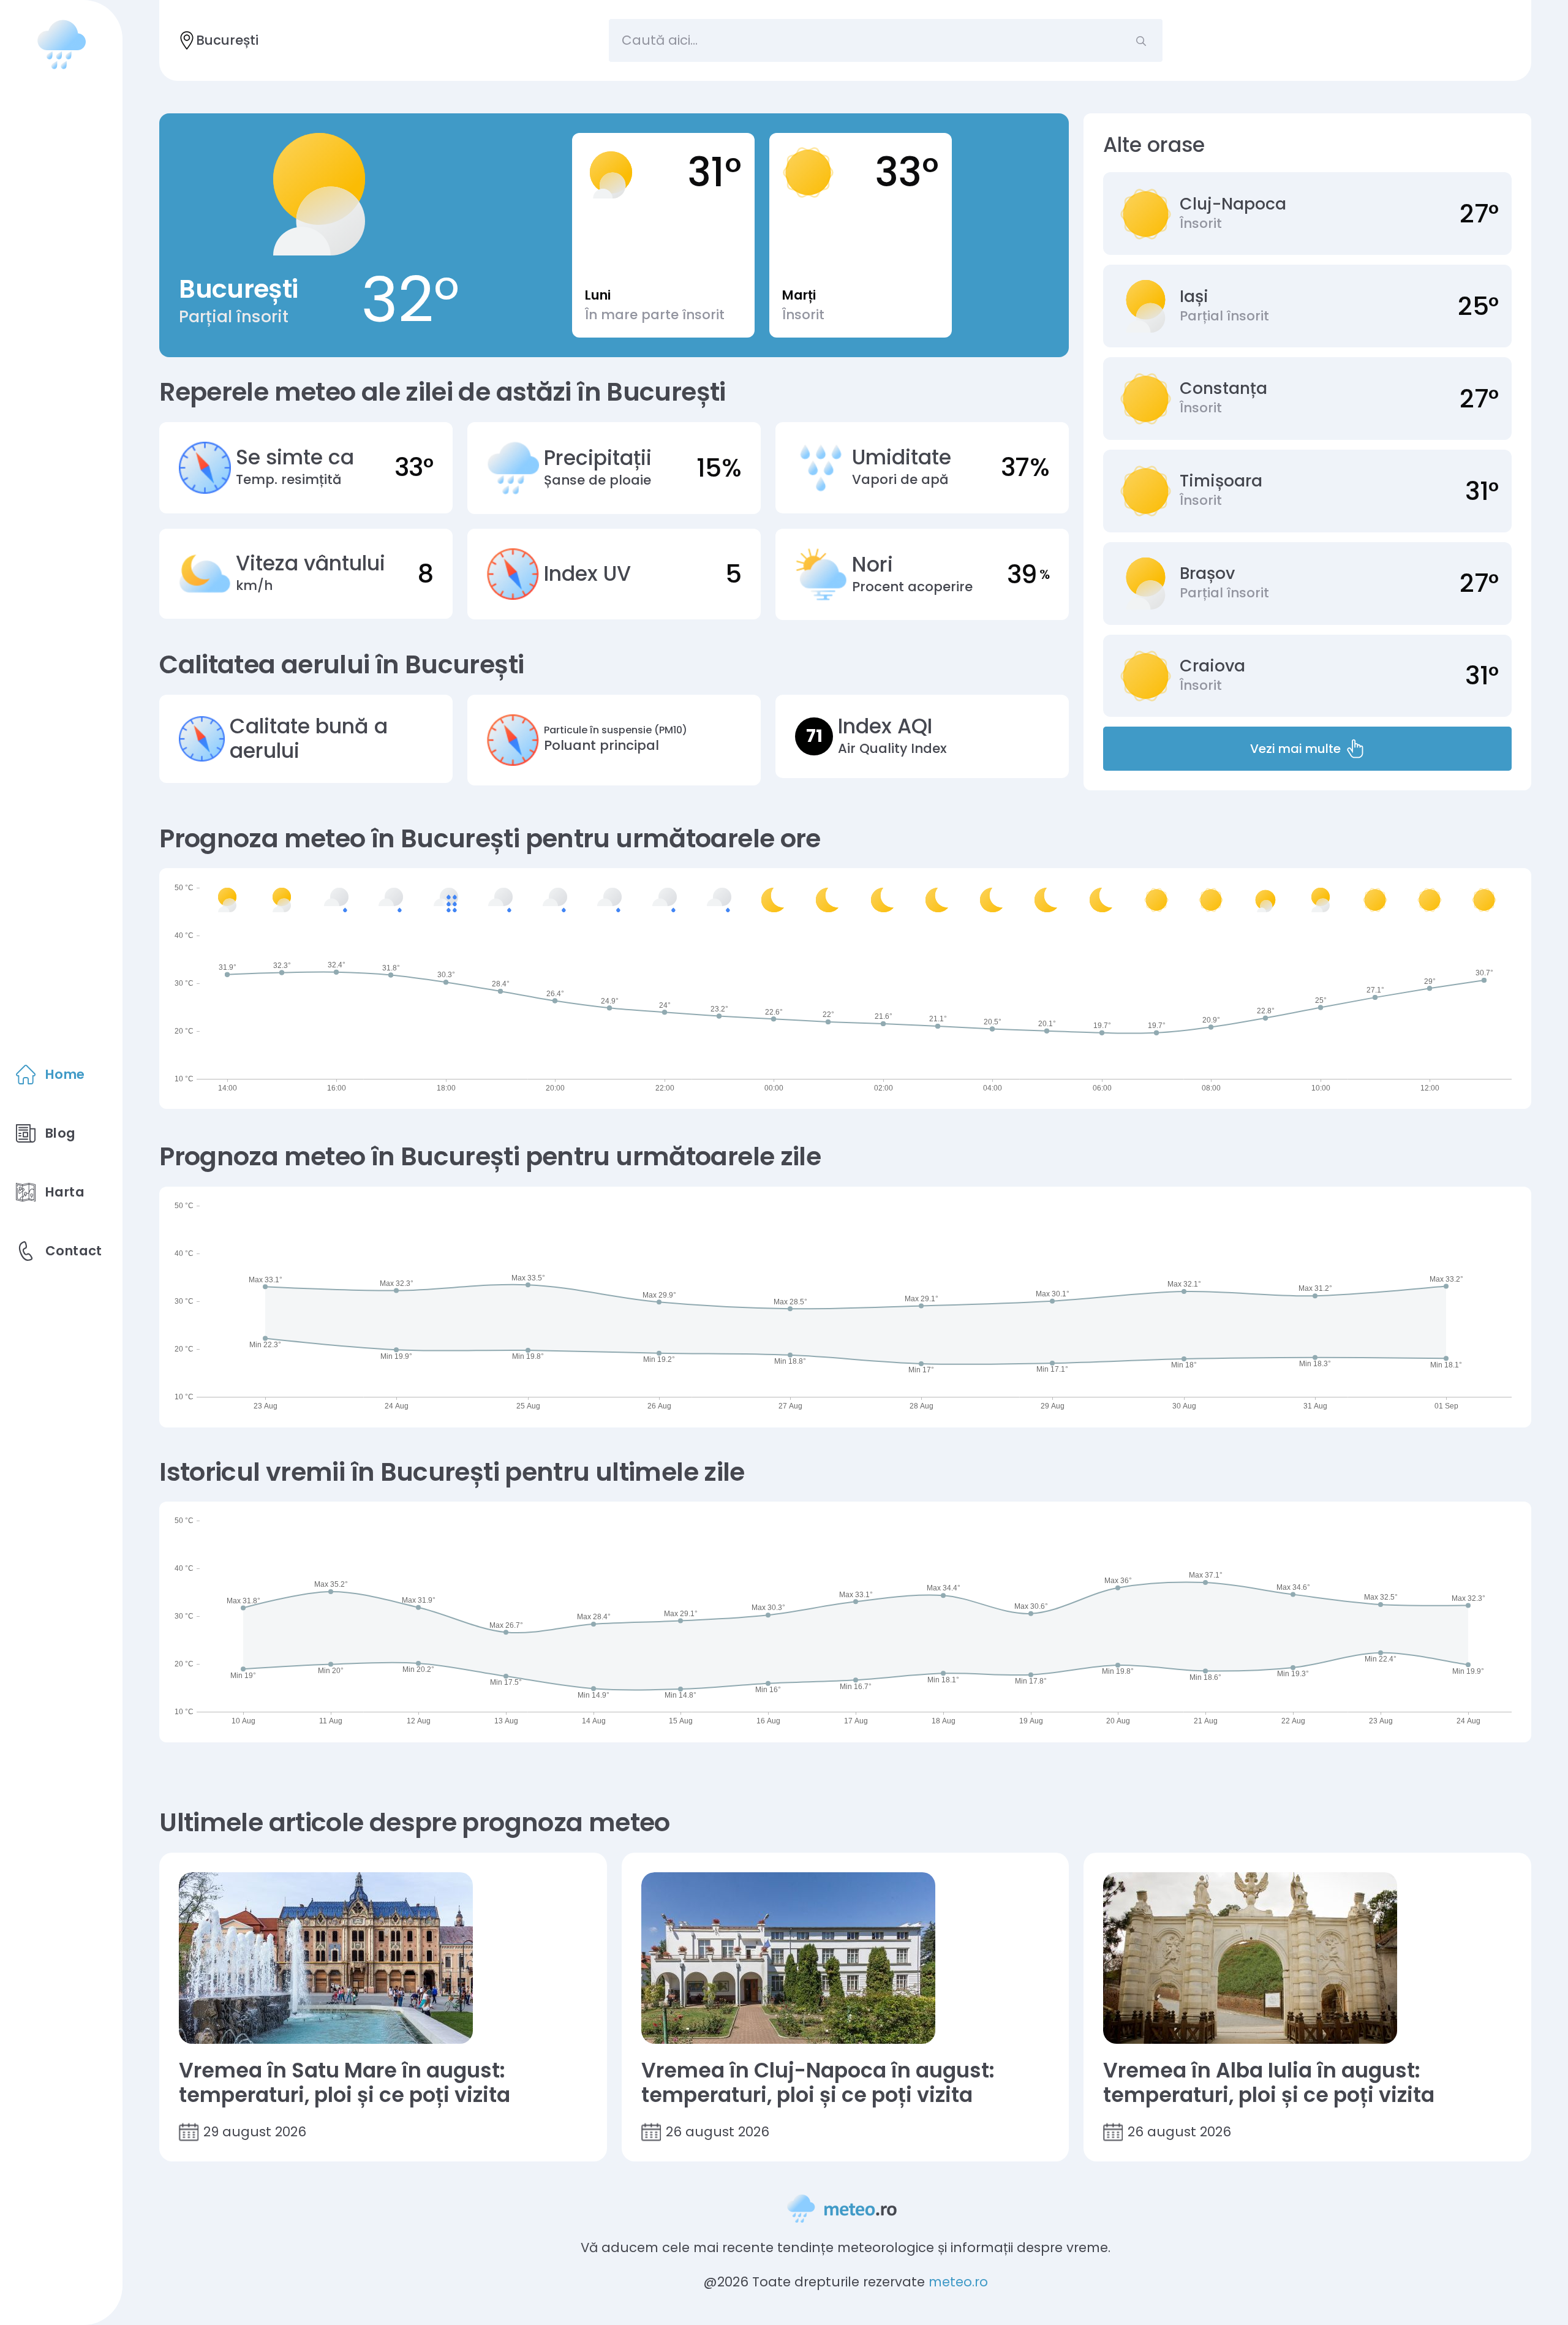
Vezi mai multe (1295, 749)
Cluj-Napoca (1233, 204)
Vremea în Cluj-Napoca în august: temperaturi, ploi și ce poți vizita (818, 2083)
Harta (65, 1192)
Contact (74, 1251)
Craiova (1212, 666)
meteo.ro (958, 2282)
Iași (1194, 297)
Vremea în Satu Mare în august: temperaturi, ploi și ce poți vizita (345, 2083)
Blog (61, 1133)
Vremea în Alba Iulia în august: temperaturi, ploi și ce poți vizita (1269, 2083)
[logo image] (61, 44)
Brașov (1207, 573)
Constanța (1223, 388)
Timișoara (1221, 481)
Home (65, 1074)
